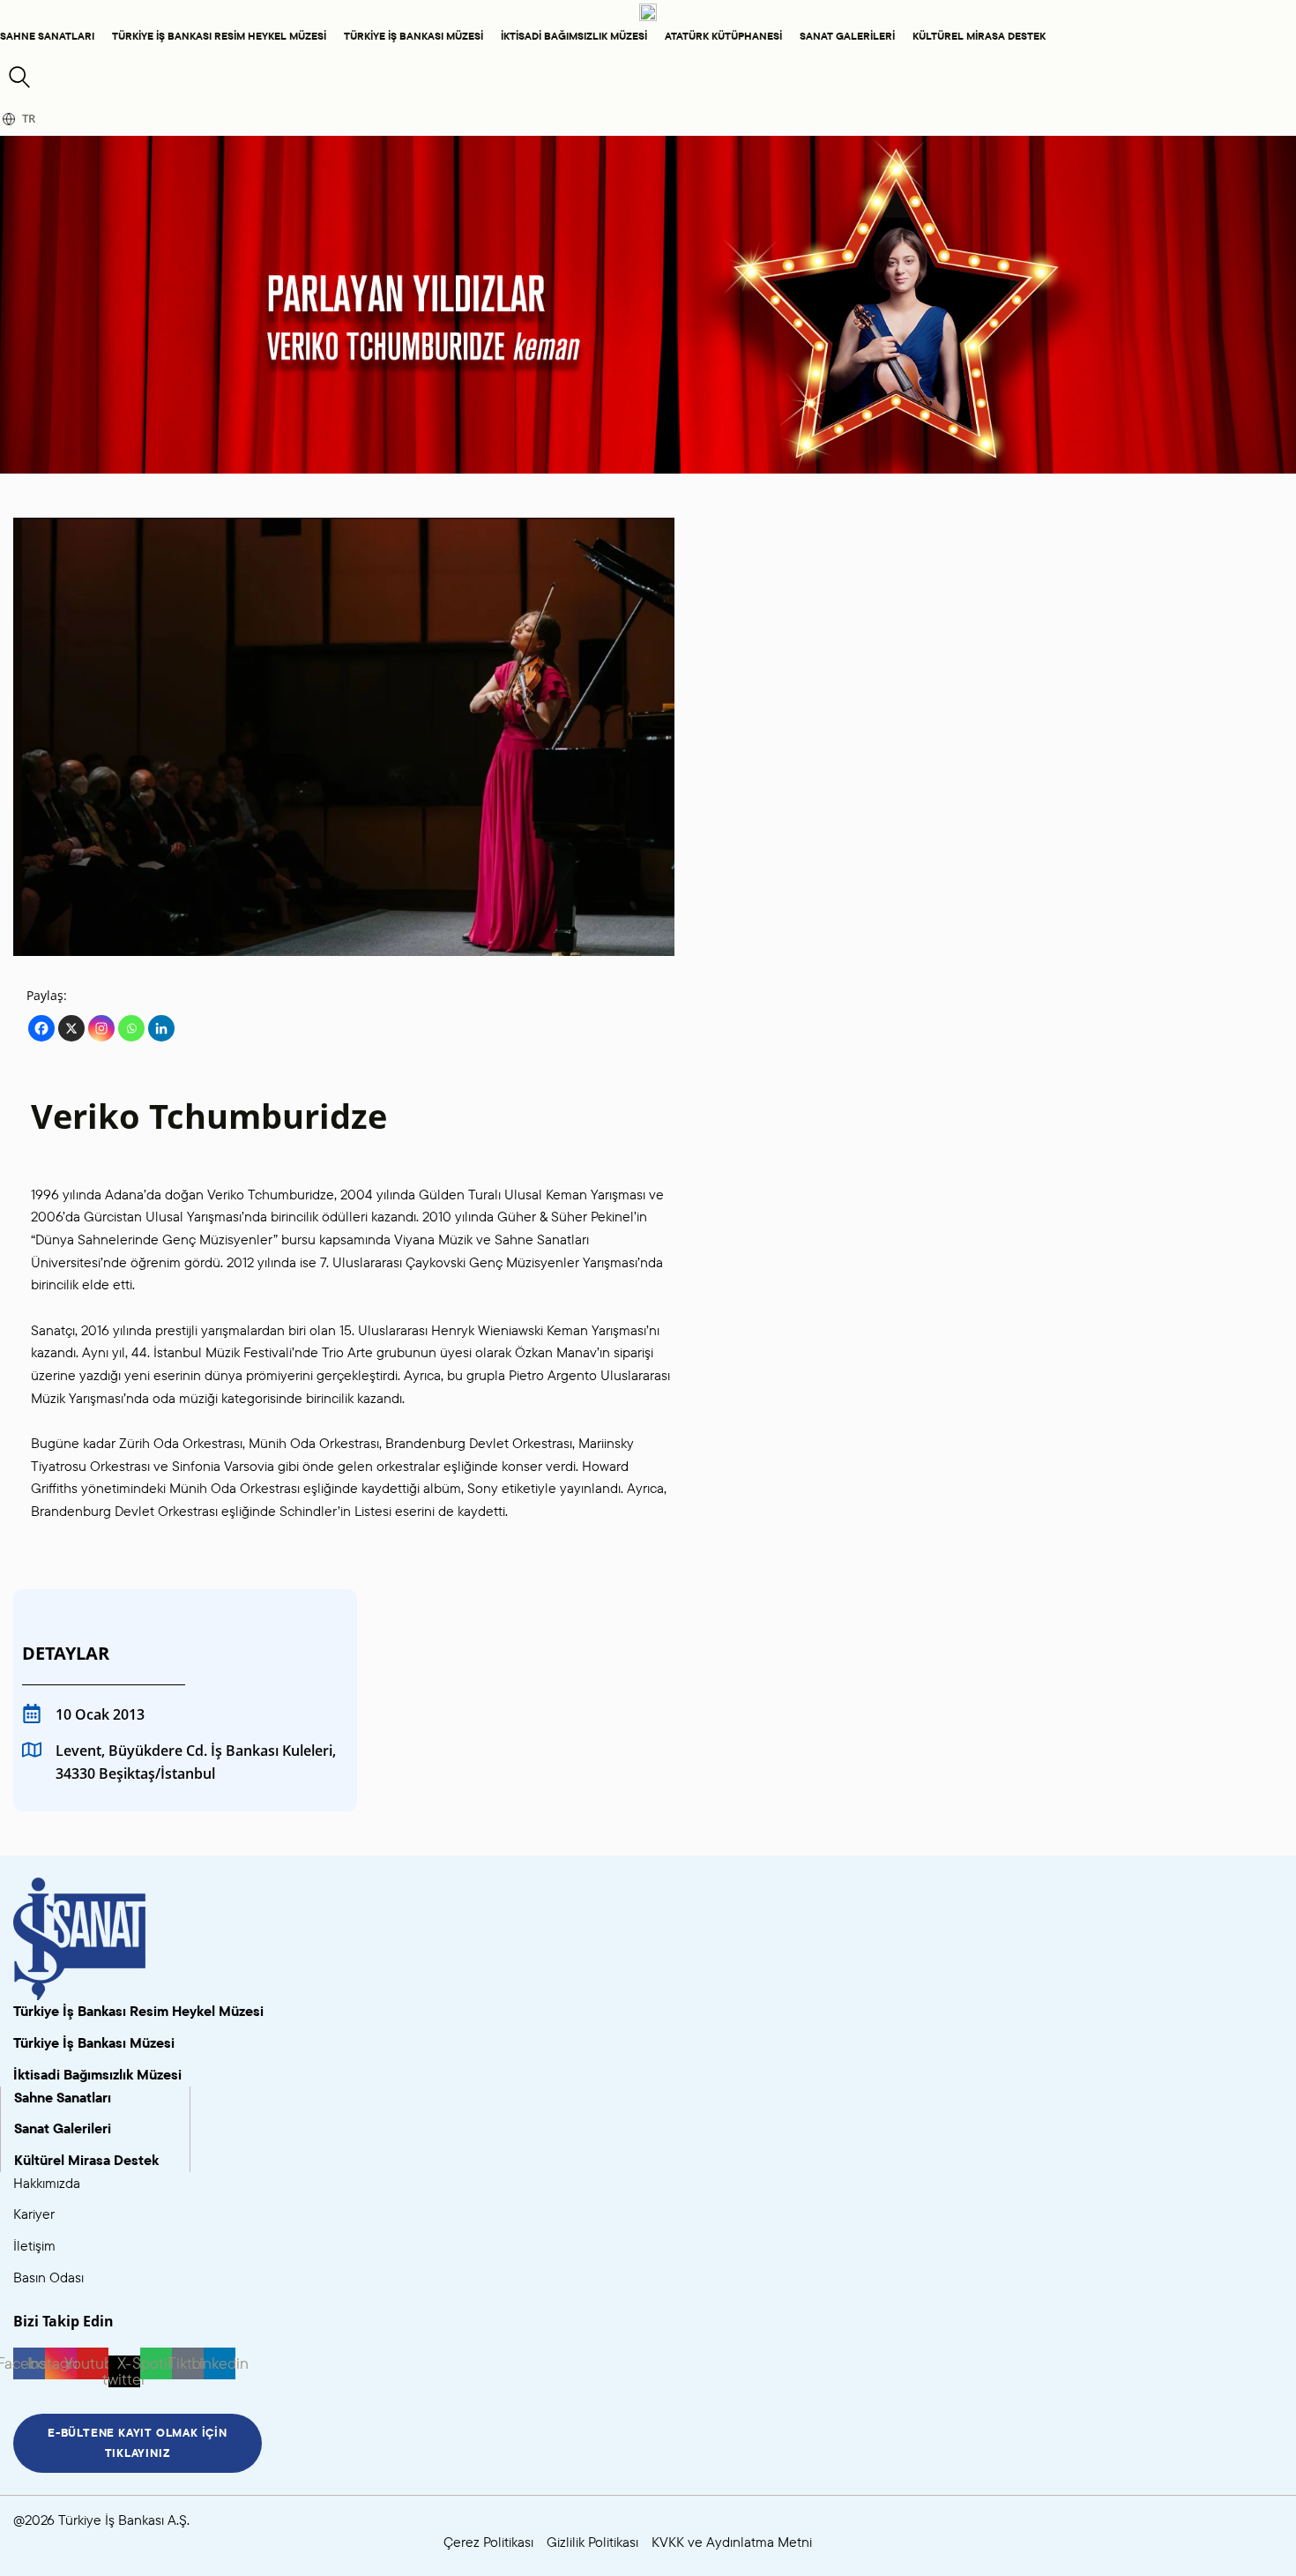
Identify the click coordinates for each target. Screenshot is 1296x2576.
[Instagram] (101, 1028)
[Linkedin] (161, 1028)
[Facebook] (41, 1028)
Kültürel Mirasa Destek (979, 36)
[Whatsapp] (131, 1028)
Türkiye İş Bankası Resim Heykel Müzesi (219, 36)
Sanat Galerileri (847, 36)
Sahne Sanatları (47, 36)
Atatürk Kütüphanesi (723, 36)
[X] (71, 1028)
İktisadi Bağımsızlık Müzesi (574, 36)
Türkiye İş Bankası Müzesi (413, 36)
